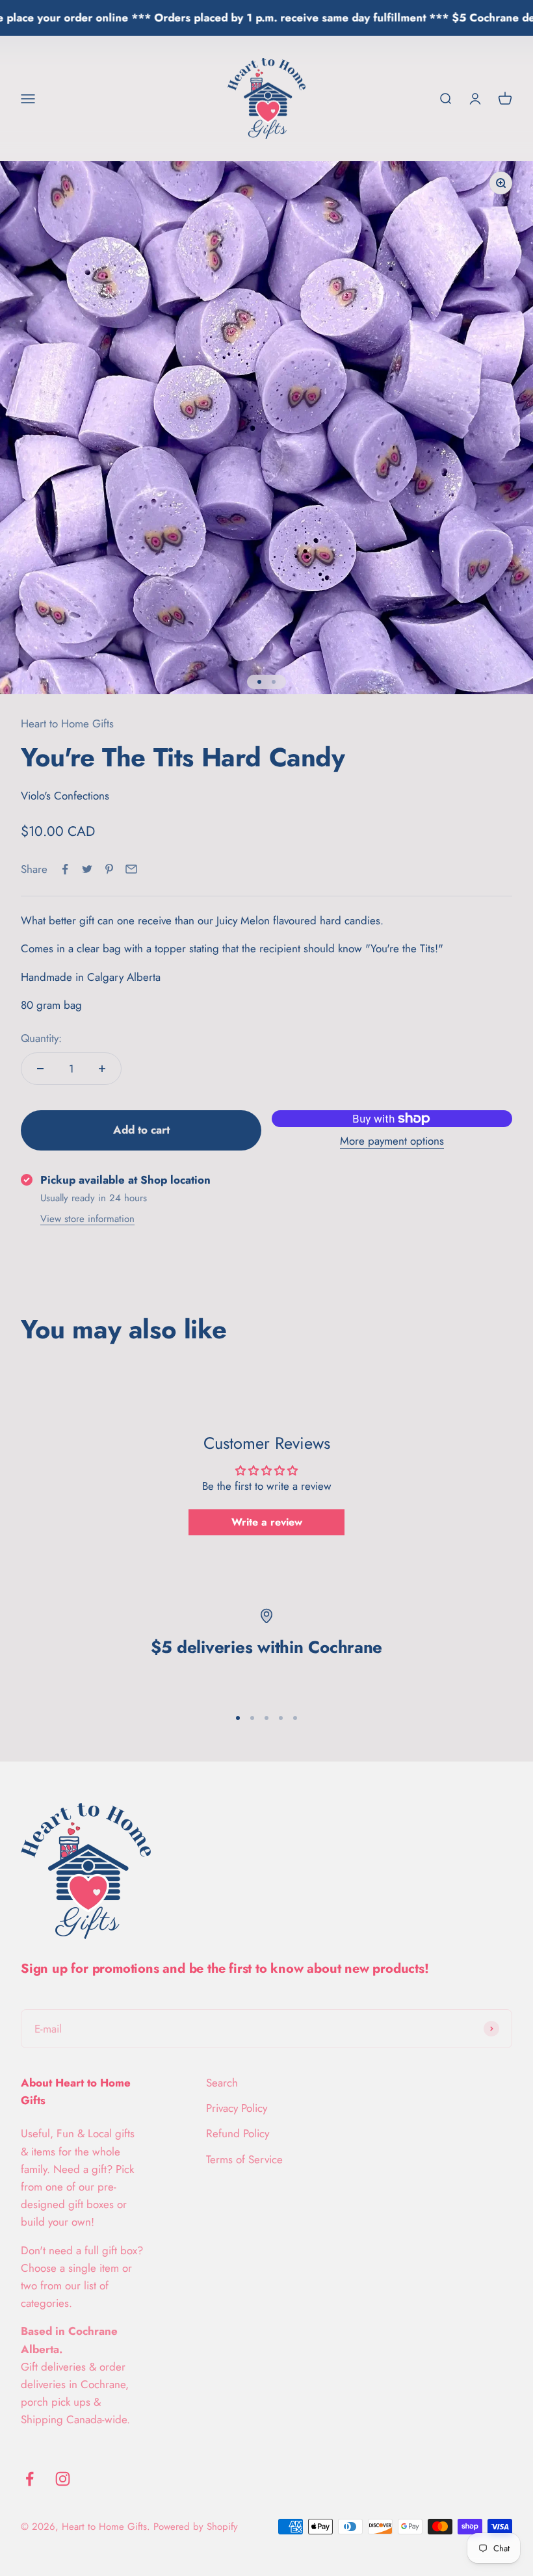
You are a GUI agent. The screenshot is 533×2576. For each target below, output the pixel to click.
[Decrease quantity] (40, 1069)
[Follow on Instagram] (63, 2479)
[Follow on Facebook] (30, 2479)
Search (222, 2083)
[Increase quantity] (102, 1069)
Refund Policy (238, 2133)
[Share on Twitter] (87, 869)
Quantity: (41, 1038)
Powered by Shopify (196, 2527)
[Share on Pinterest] (109, 869)
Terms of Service (244, 2159)
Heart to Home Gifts (67, 723)
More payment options (392, 1141)
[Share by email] (131, 869)
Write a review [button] (267, 1522)
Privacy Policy (237, 2108)
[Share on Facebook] (65, 869)
